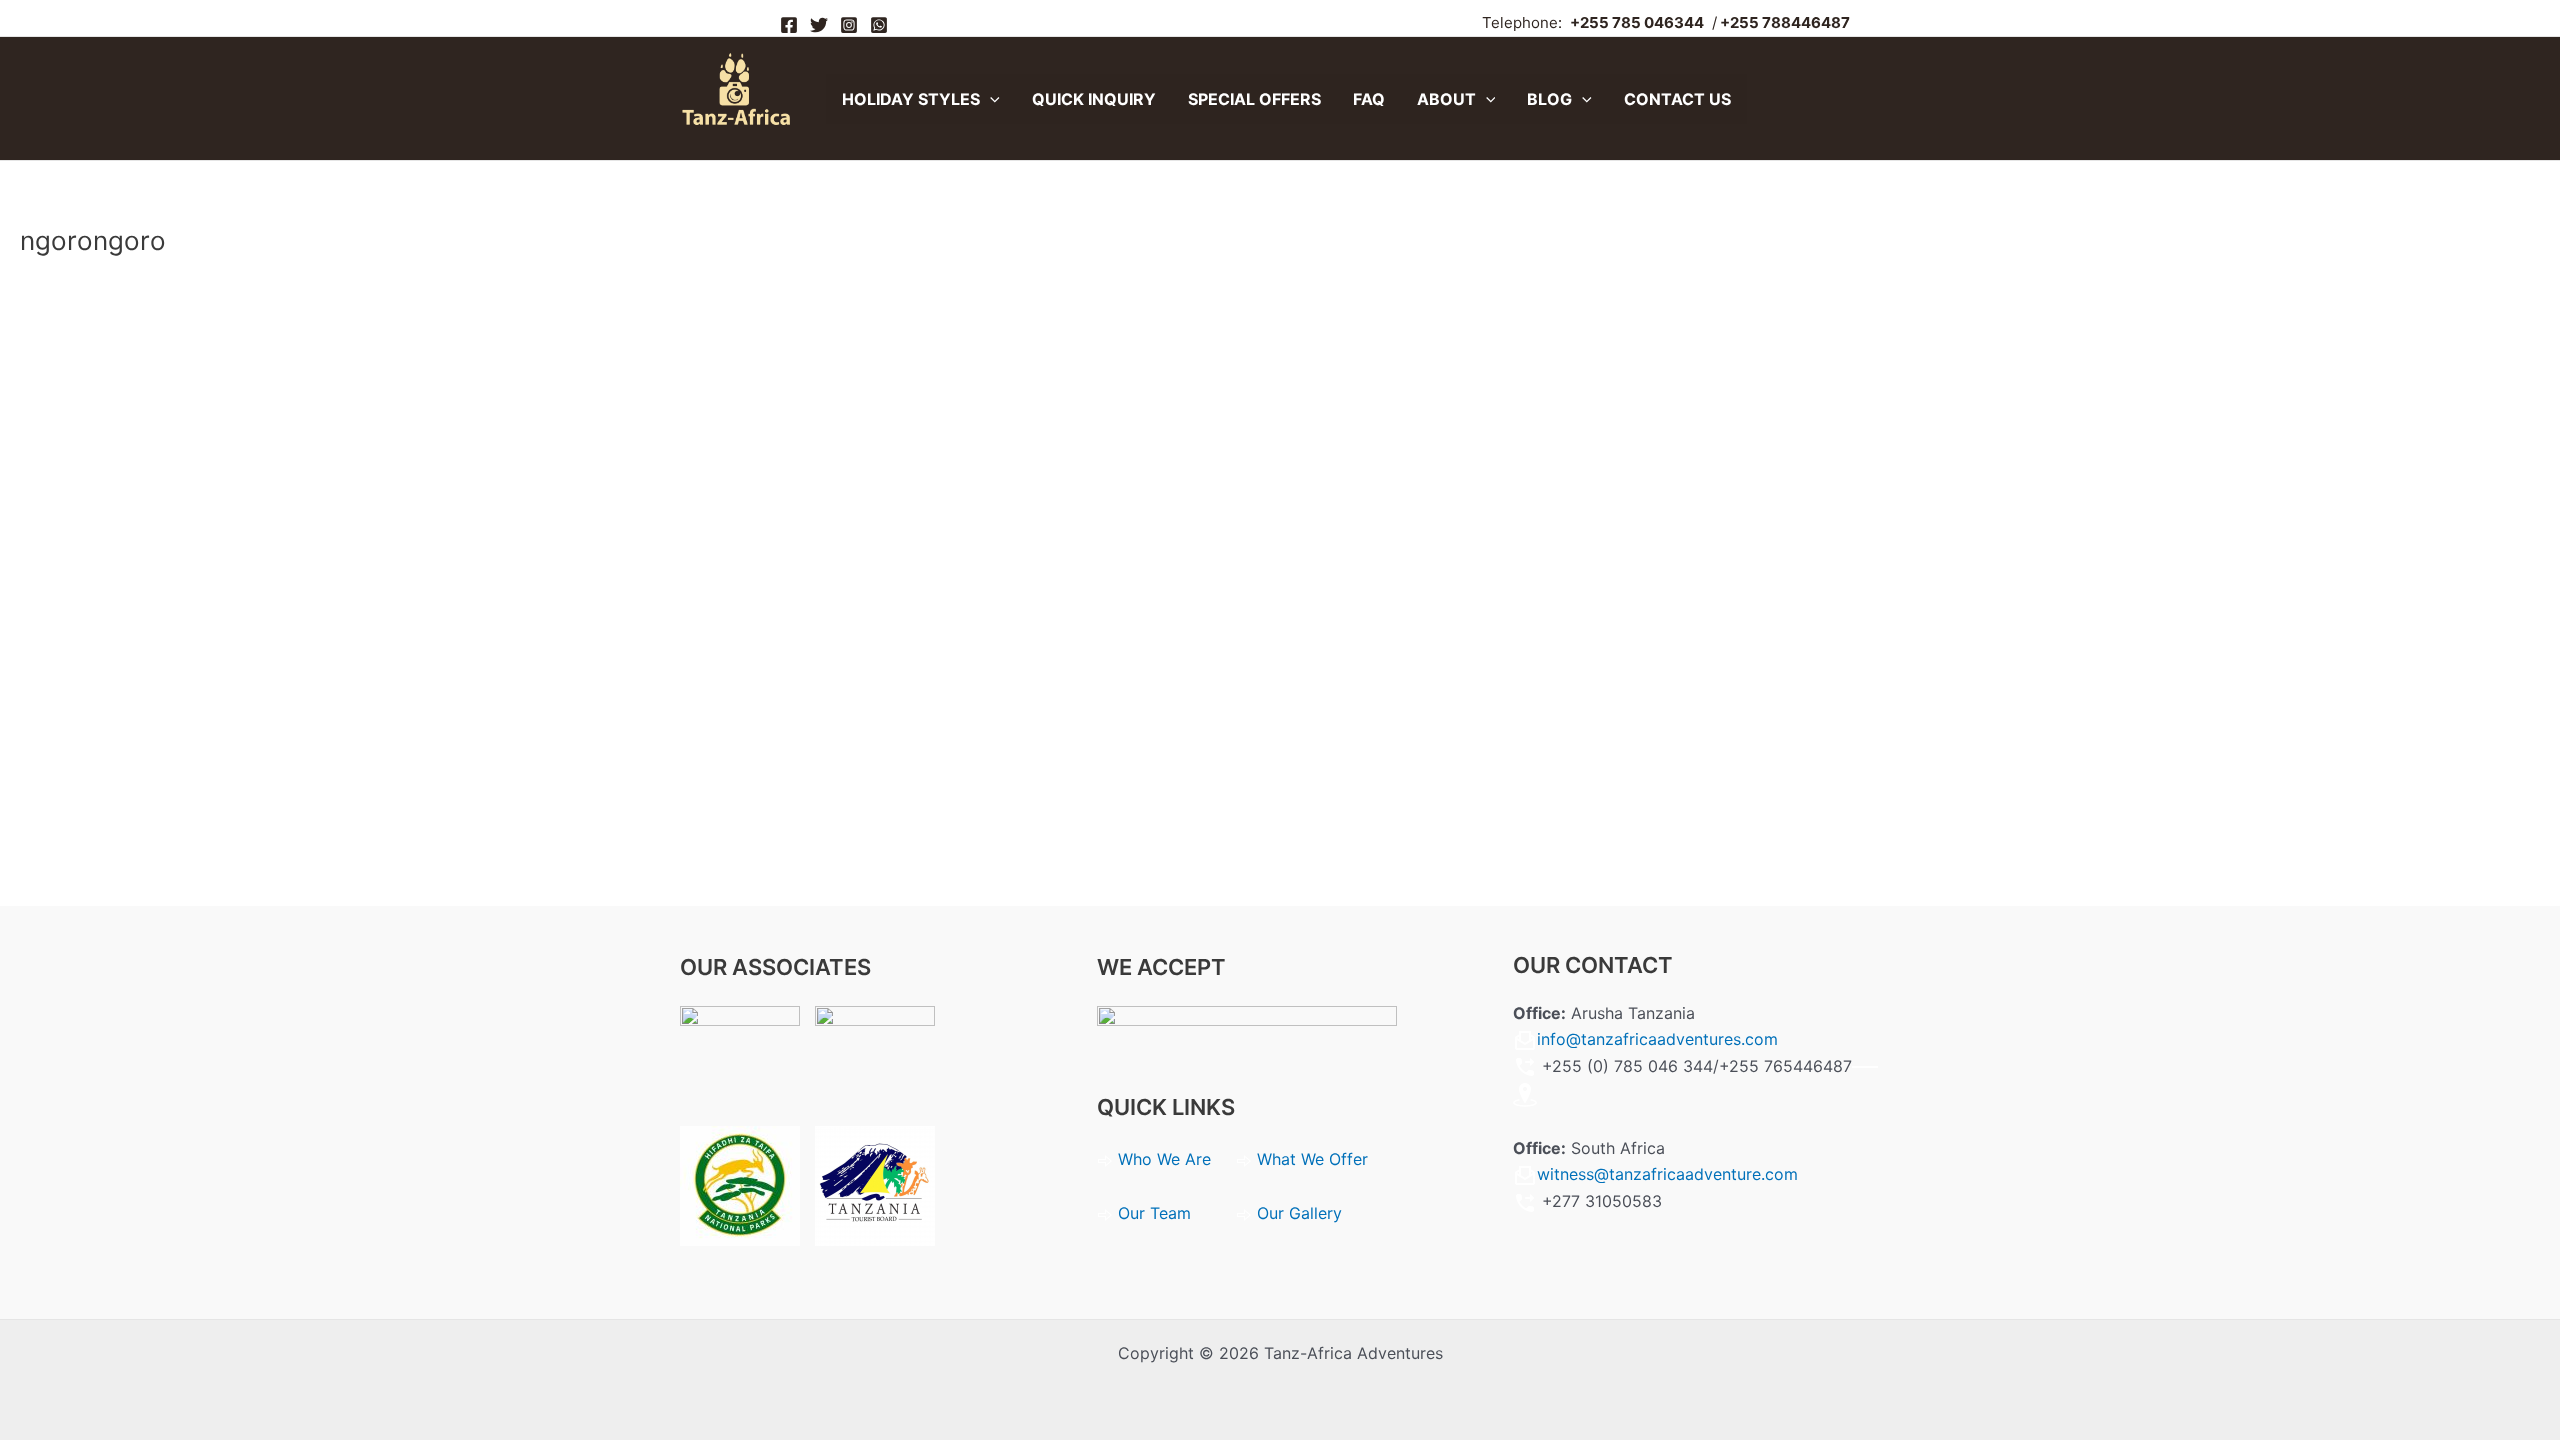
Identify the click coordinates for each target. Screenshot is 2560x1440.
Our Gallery (1299, 1213)
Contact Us (1677, 99)
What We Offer (1312, 1159)
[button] (990, 99)
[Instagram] (849, 25)
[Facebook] (789, 25)
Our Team (1154, 1213)
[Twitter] (819, 25)
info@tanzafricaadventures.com (1657, 1039)
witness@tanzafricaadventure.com (1667, 1174)
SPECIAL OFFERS (1254, 99)
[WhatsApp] (879, 25)
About (1446, 99)
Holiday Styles (911, 99)
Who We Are (1167, 1159)
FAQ (1369, 99)
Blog (1549, 99)
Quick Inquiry (1094, 99)
